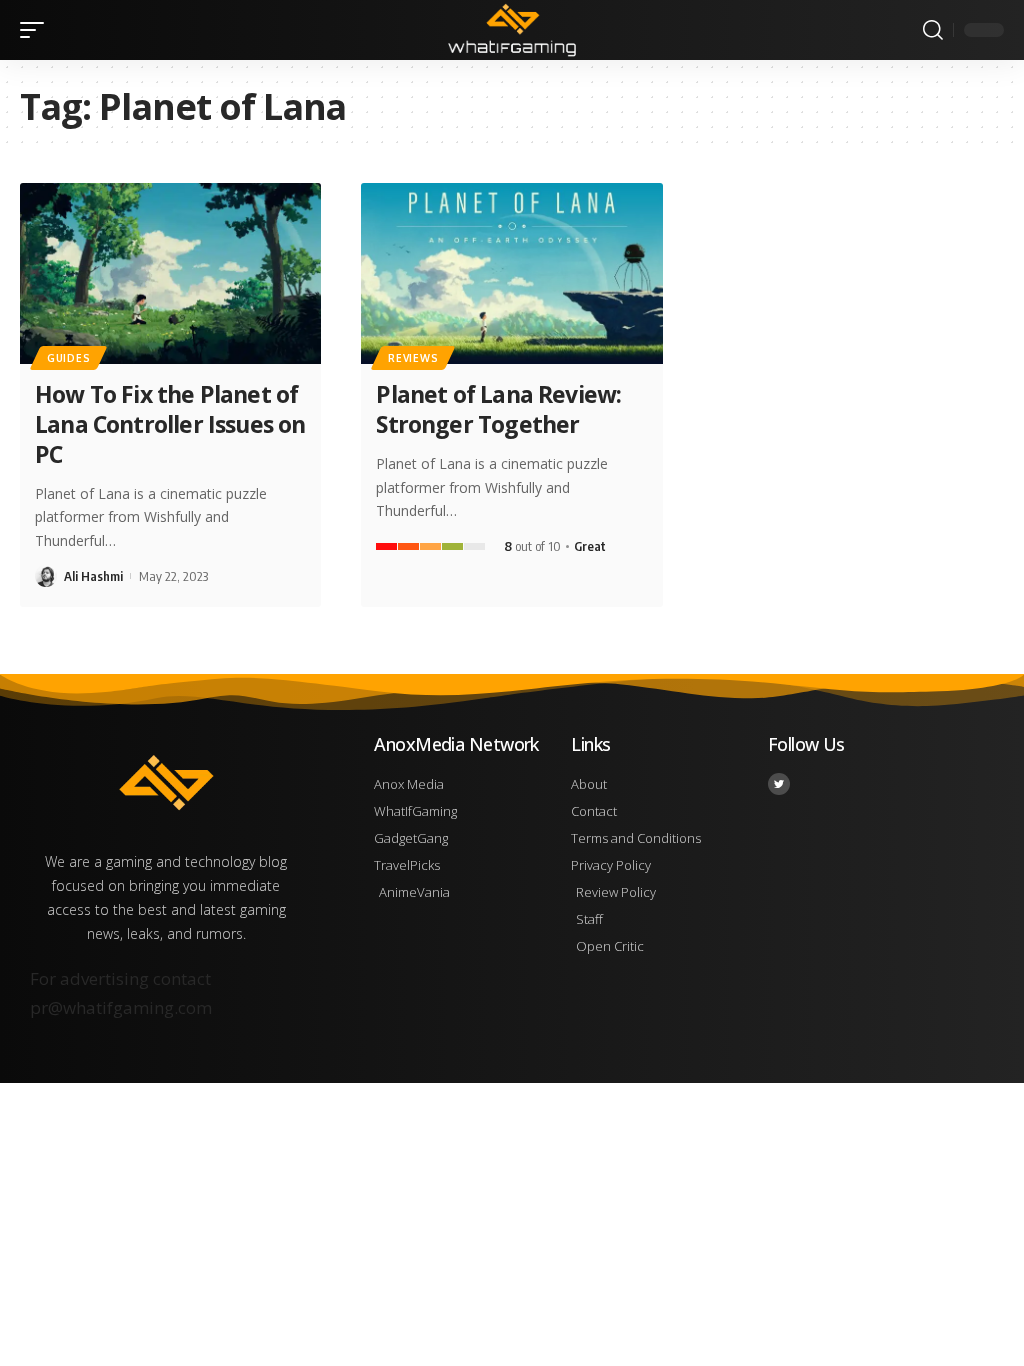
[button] (37, 30)
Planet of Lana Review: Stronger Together (498, 409)
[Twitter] (779, 784)
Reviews (413, 358)
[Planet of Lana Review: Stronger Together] (511, 273)
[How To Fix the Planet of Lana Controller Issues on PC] (170, 273)
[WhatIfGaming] (511, 30)
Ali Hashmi (93, 576)
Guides (68, 358)
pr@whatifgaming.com (121, 1007)
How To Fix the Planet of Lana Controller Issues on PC (170, 424)
